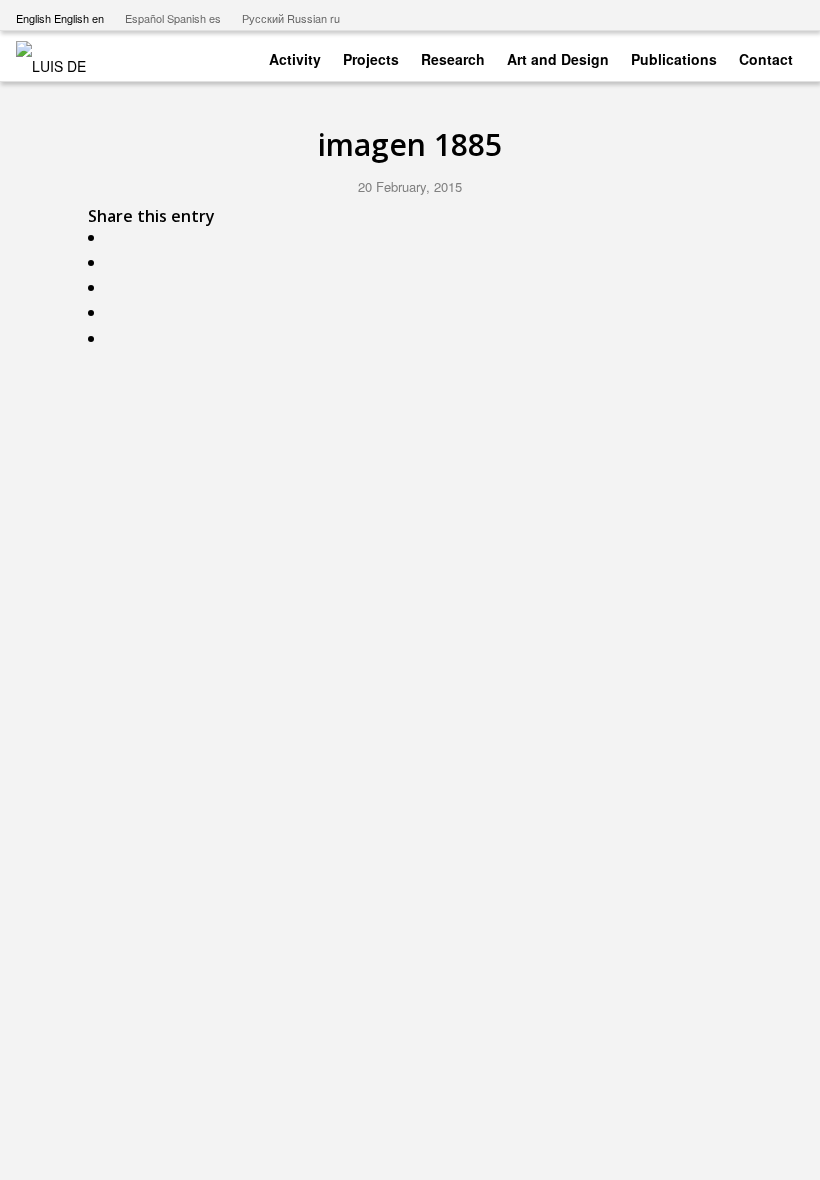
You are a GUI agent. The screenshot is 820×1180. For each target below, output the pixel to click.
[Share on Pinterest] (117, 312)
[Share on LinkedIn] (117, 338)
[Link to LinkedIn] (789, 15)
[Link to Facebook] (728, 15)
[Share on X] (117, 262)
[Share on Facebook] (117, 237)
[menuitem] (295, 55)
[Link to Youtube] (698, 15)
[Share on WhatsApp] (117, 287)
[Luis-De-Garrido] (64, 56)
